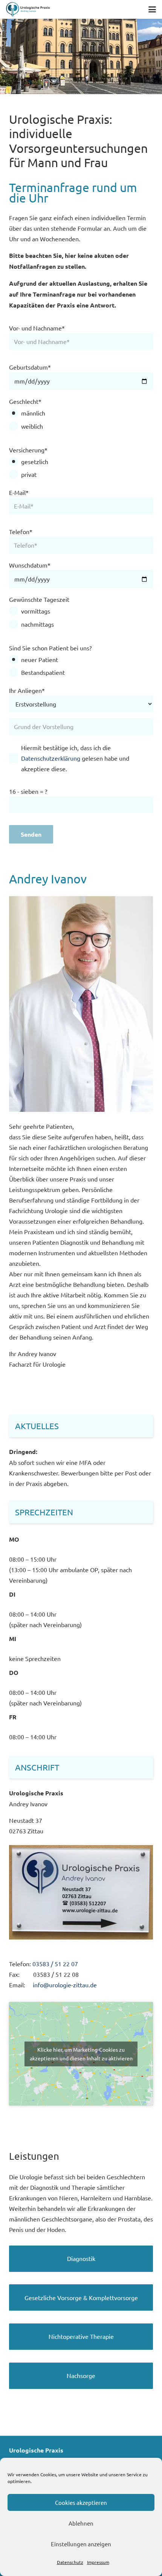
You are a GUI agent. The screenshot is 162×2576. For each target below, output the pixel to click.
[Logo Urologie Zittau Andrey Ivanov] (28, 9)
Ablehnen (81, 2523)
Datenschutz (70, 2562)
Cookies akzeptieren (81, 2502)
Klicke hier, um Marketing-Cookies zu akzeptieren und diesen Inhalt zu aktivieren (81, 2054)
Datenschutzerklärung (51, 758)
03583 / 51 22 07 (55, 1964)
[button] (152, 9)
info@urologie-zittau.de (65, 1985)
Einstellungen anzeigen (81, 2544)
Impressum (98, 2562)
